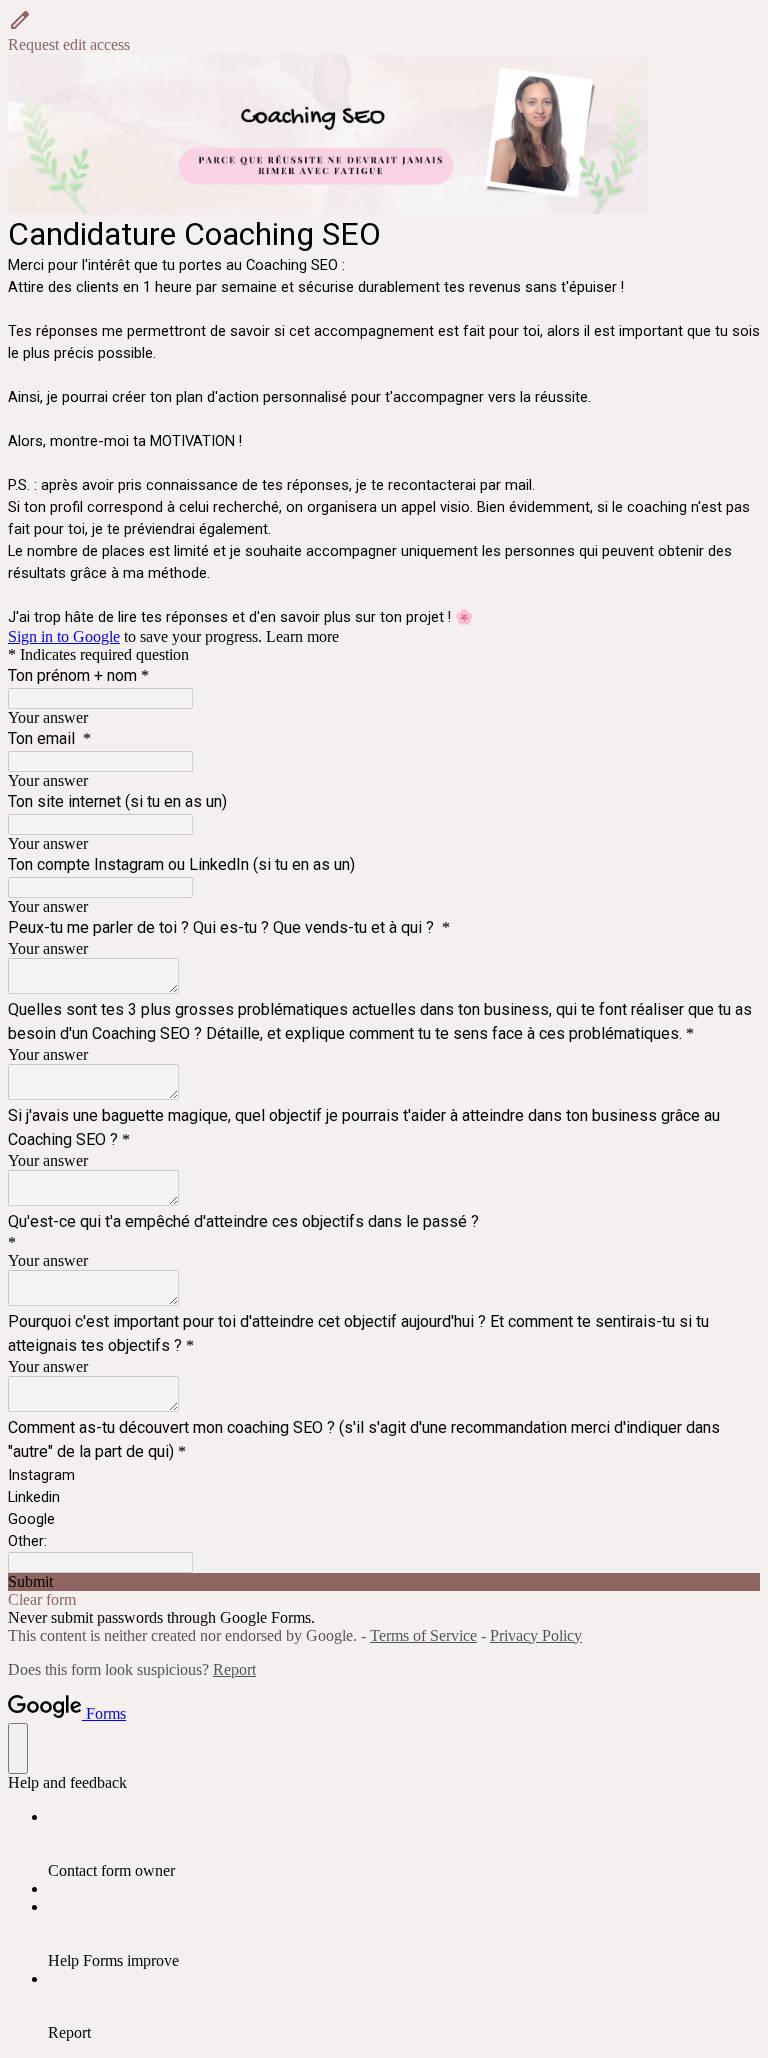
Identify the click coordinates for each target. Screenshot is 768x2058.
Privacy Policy (536, 1635)
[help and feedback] (18, 1748)
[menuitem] (404, 1844)
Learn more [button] (302, 636)
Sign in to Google (64, 636)
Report (234, 1669)
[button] (384, 31)
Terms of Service (423, 1635)
